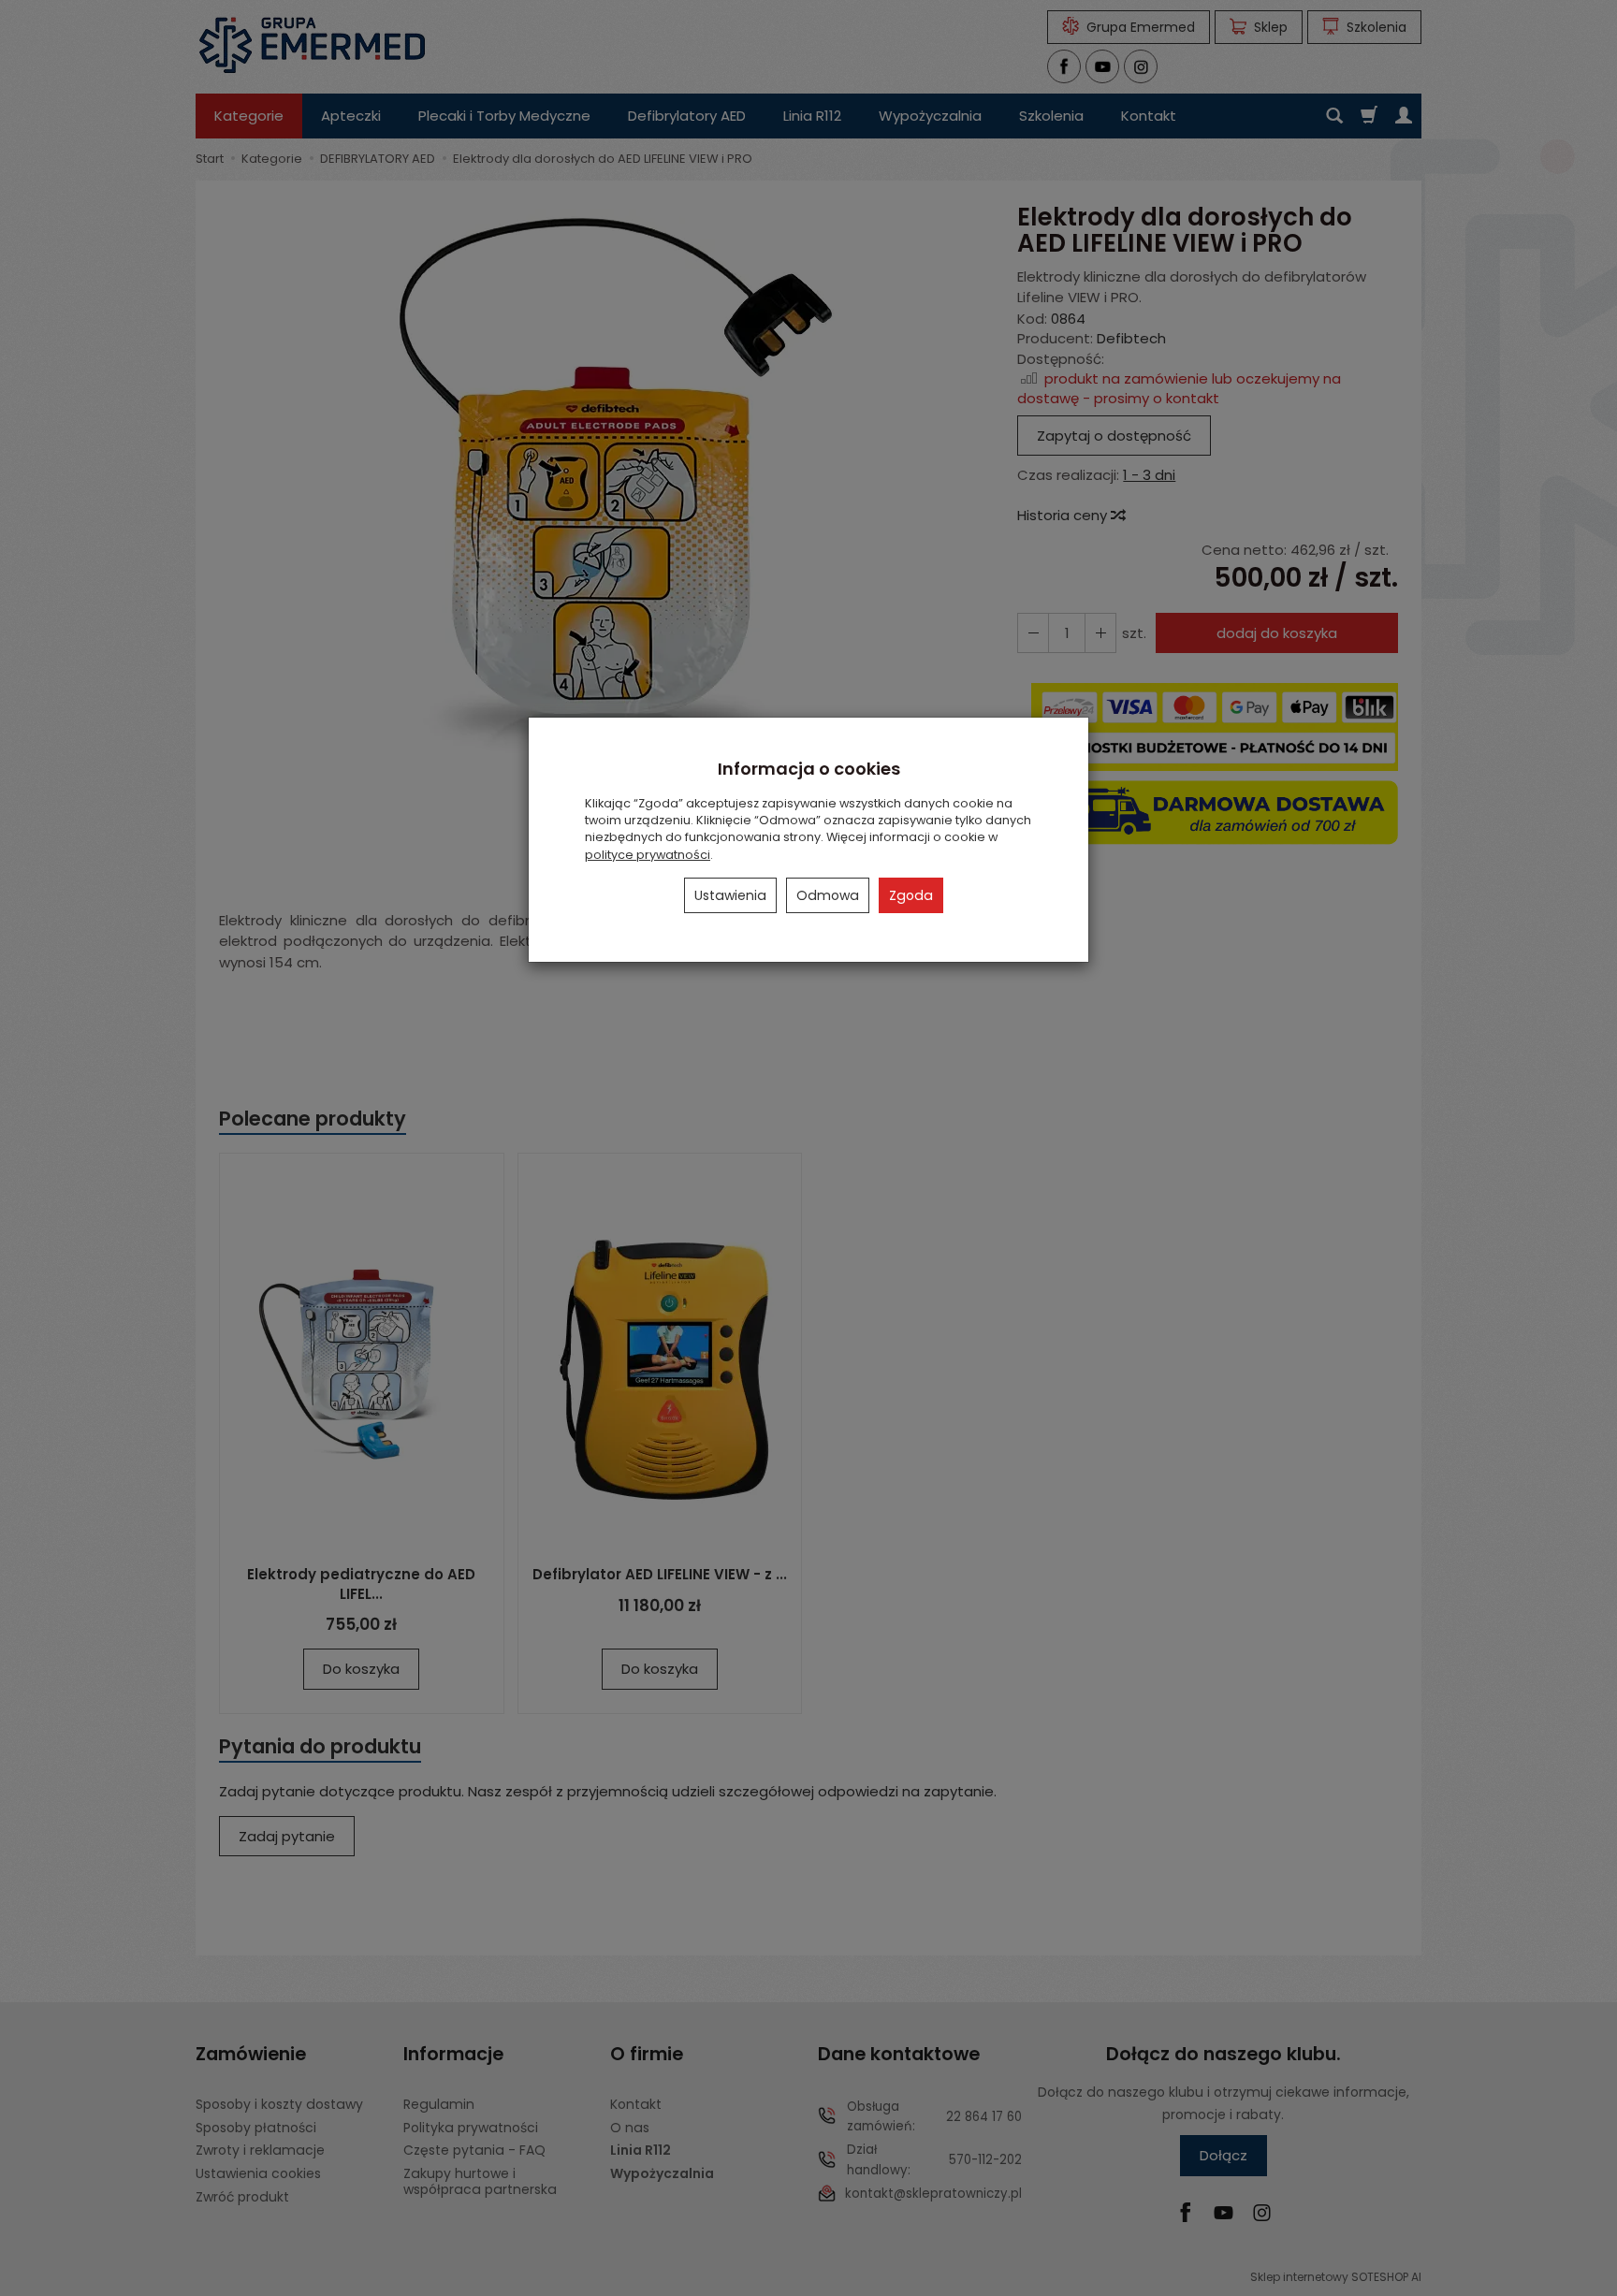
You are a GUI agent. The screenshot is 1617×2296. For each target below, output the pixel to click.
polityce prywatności (648, 855)
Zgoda (911, 895)
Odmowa (828, 895)
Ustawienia (730, 895)
